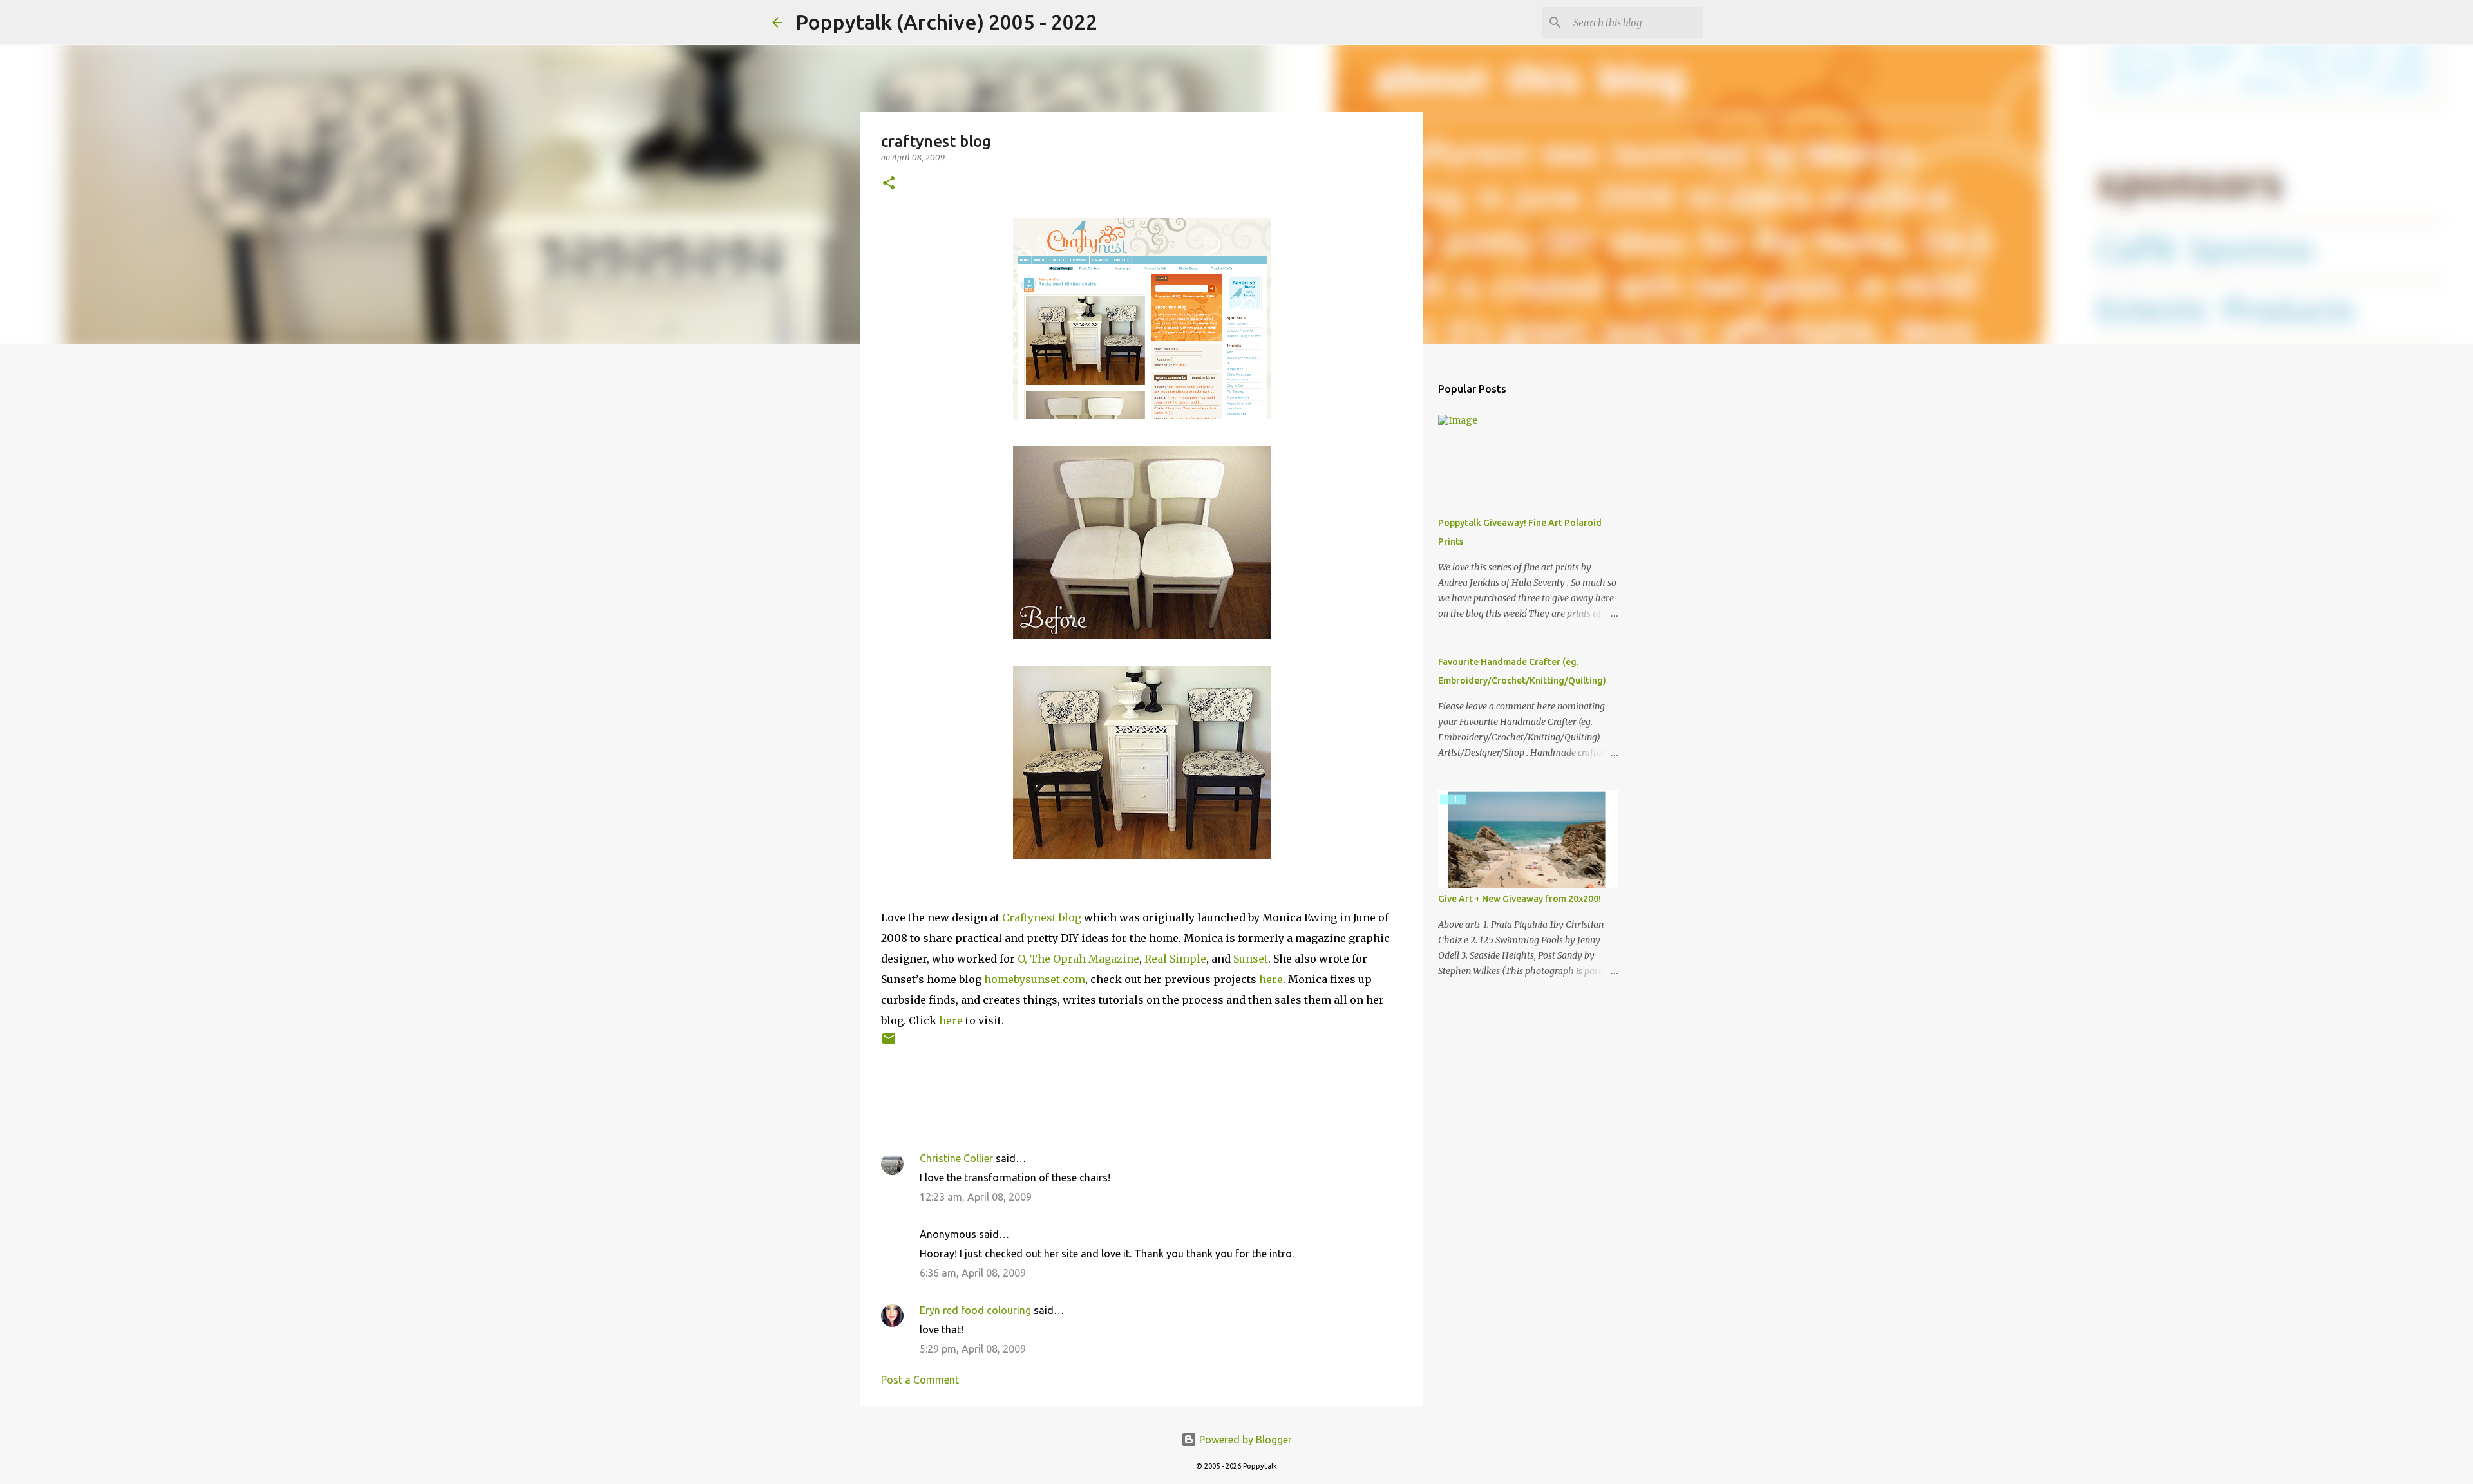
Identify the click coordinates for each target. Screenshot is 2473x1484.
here (1271, 979)
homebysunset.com (1035, 979)
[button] (889, 184)
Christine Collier (956, 1158)
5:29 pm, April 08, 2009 (973, 1349)
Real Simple (1175, 959)
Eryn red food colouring (975, 1310)
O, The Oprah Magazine (1078, 959)
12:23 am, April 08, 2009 (976, 1197)
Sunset (1251, 959)
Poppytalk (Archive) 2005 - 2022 (946, 22)
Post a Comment (920, 1380)
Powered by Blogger (1244, 1440)
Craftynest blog (1042, 917)
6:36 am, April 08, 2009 (973, 1273)
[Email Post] (889, 1043)
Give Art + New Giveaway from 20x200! (1520, 899)
